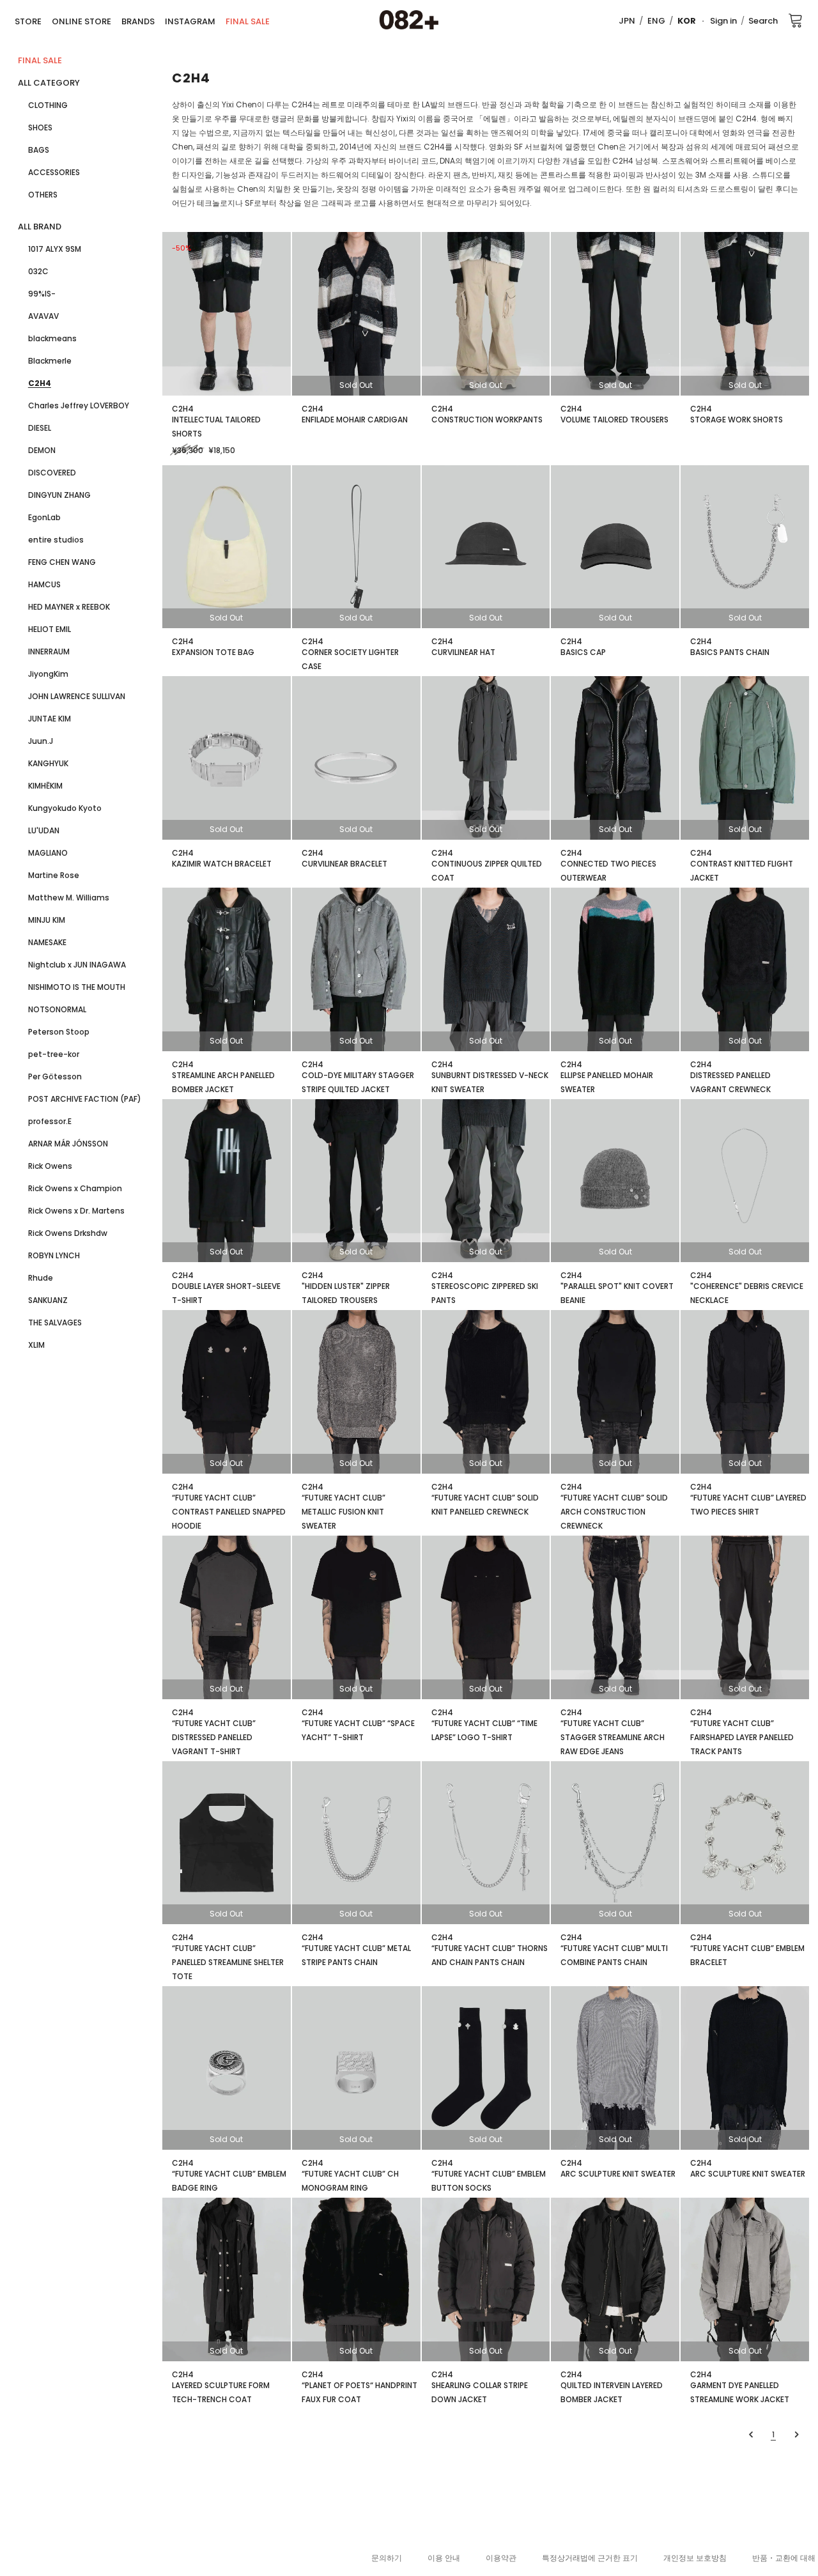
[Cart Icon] (796, 20)
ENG (656, 21)
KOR (687, 21)
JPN (627, 21)
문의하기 (387, 2558)
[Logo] (409, 20)
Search (763, 21)
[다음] (795, 2434)
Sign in (723, 21)
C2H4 (183, 409)
